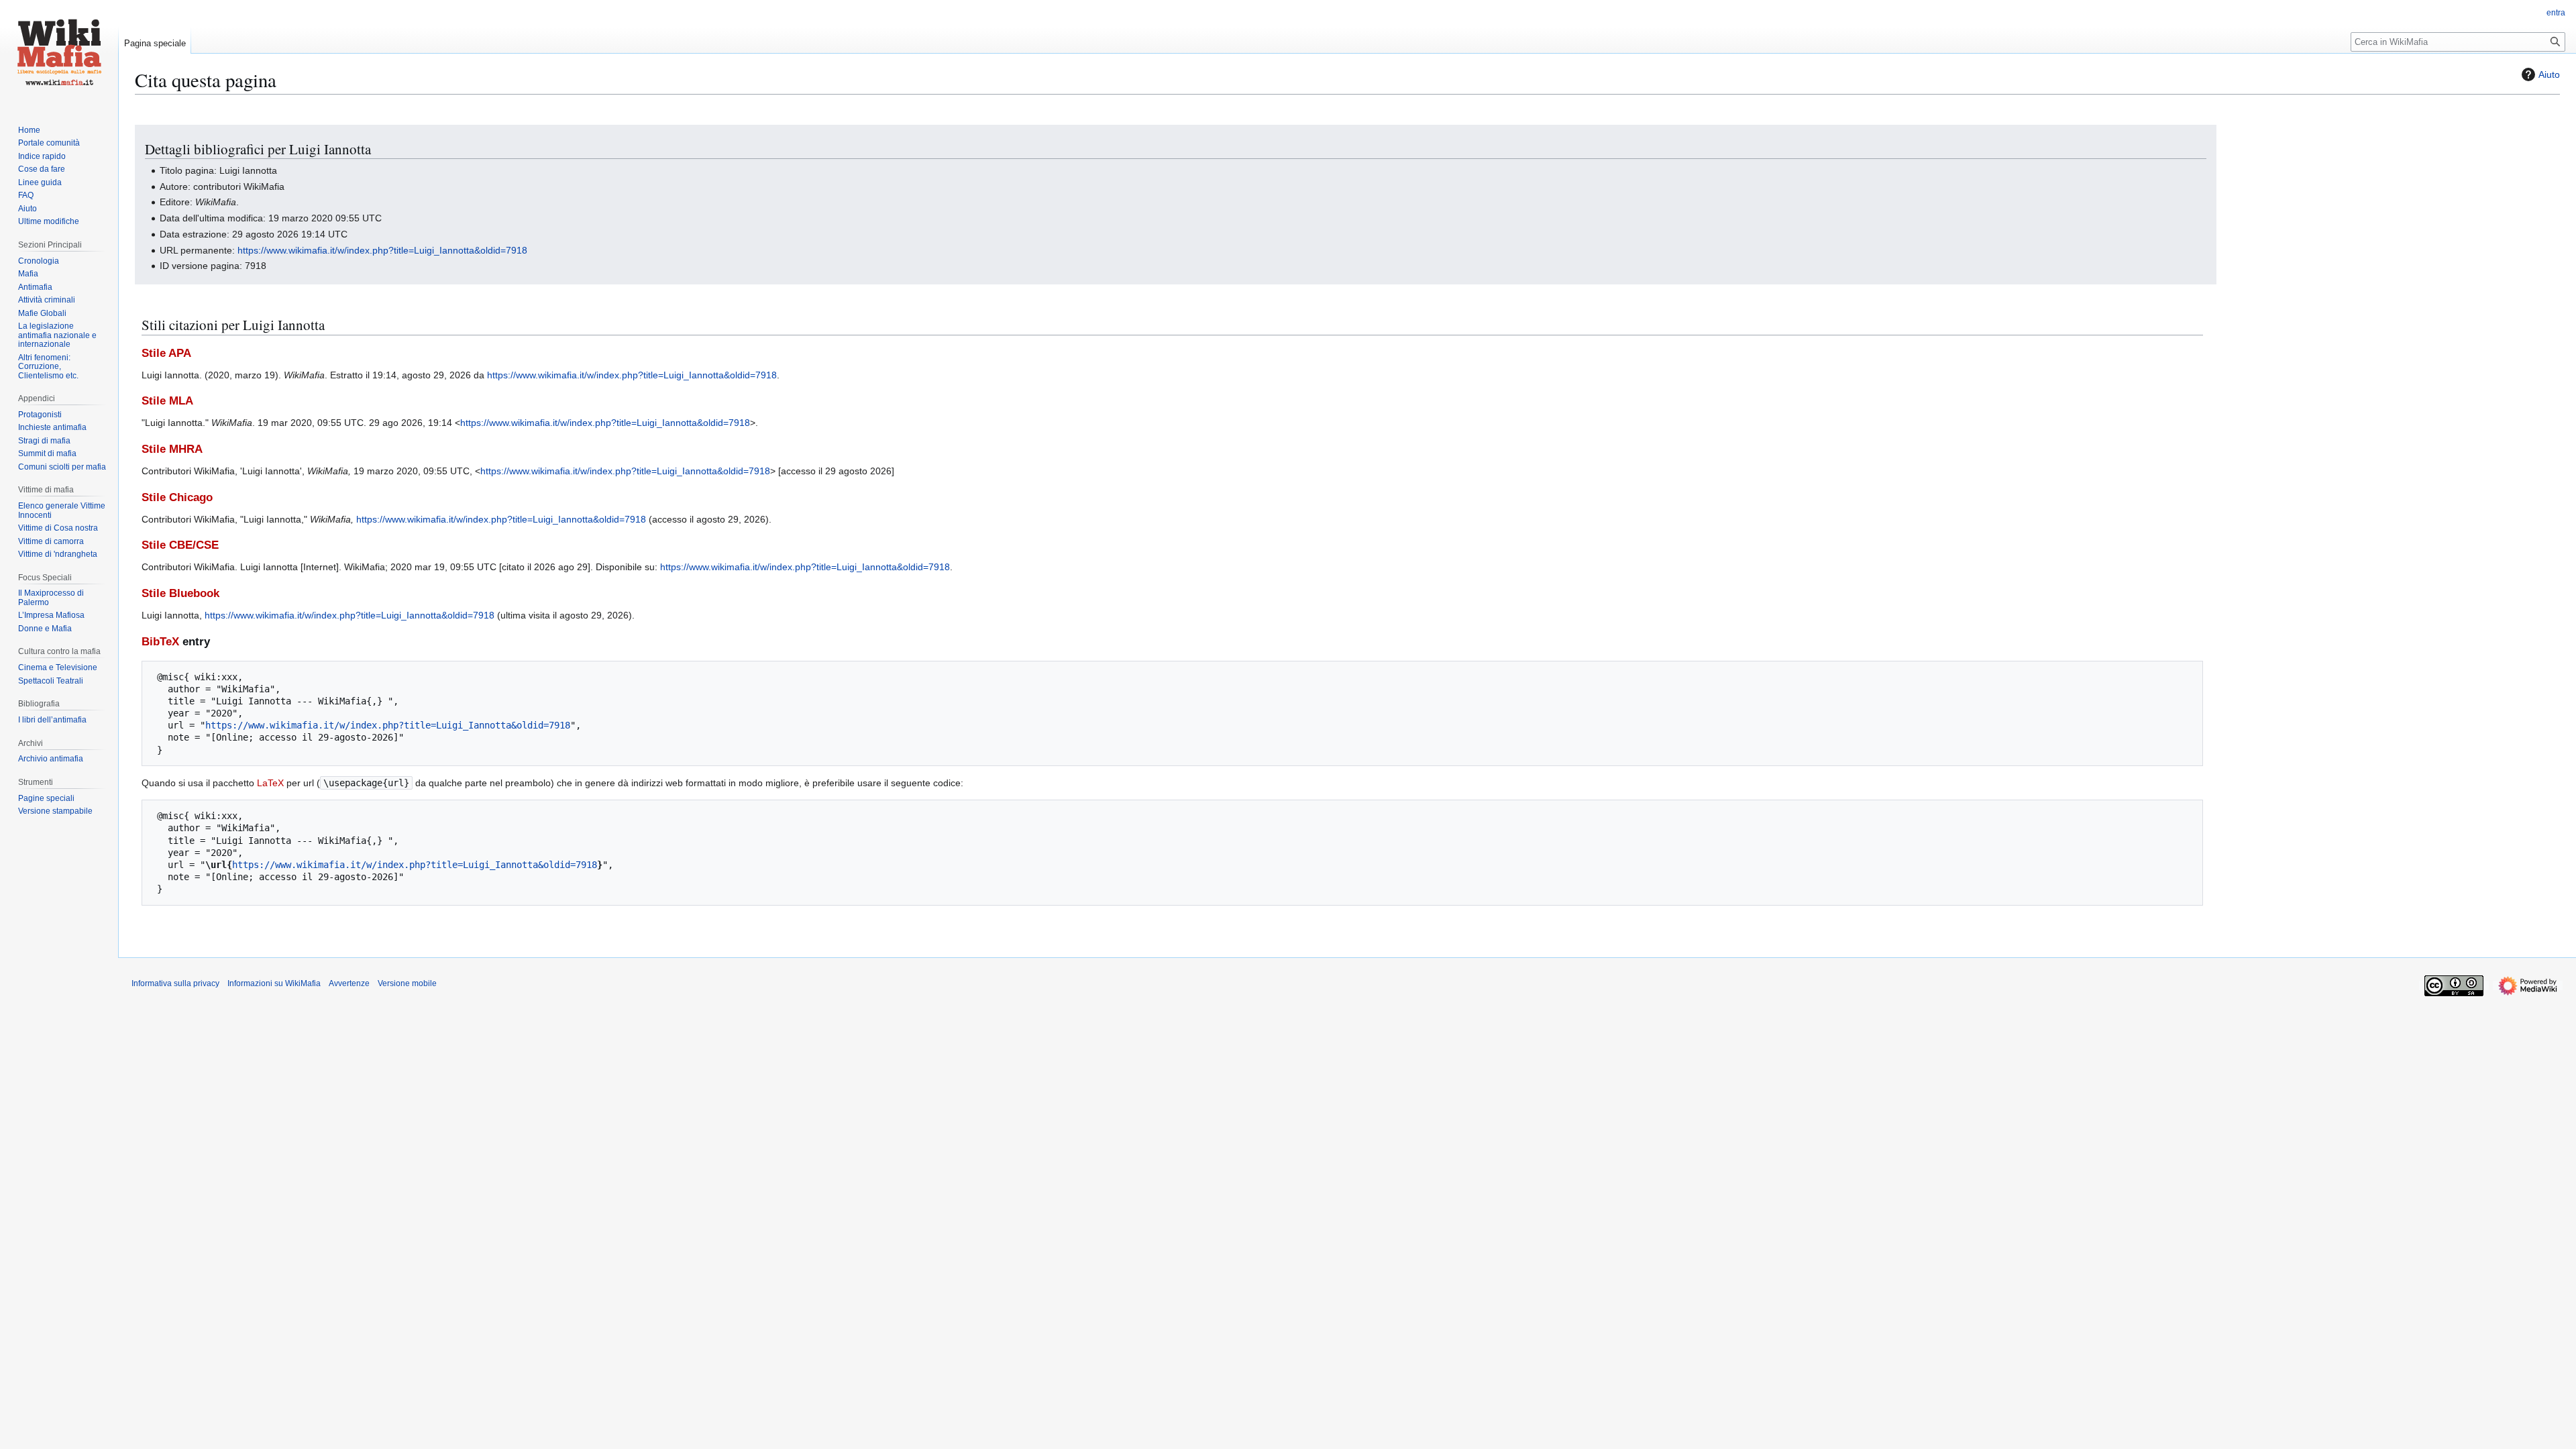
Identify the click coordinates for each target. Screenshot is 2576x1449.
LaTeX (270, 783)
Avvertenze (349, 983)
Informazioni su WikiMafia (274, 983)
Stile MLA (167, 401)
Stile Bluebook (180, 593)
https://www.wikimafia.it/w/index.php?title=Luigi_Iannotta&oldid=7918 (382, 250)
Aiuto (2549, 74)
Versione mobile (407, 983)
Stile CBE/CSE (180, 545)
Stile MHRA (172, 449)
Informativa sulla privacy (175, 983)
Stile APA (166, 353)
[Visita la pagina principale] (59, 54)
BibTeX (160, 642)
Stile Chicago (177, 497)
